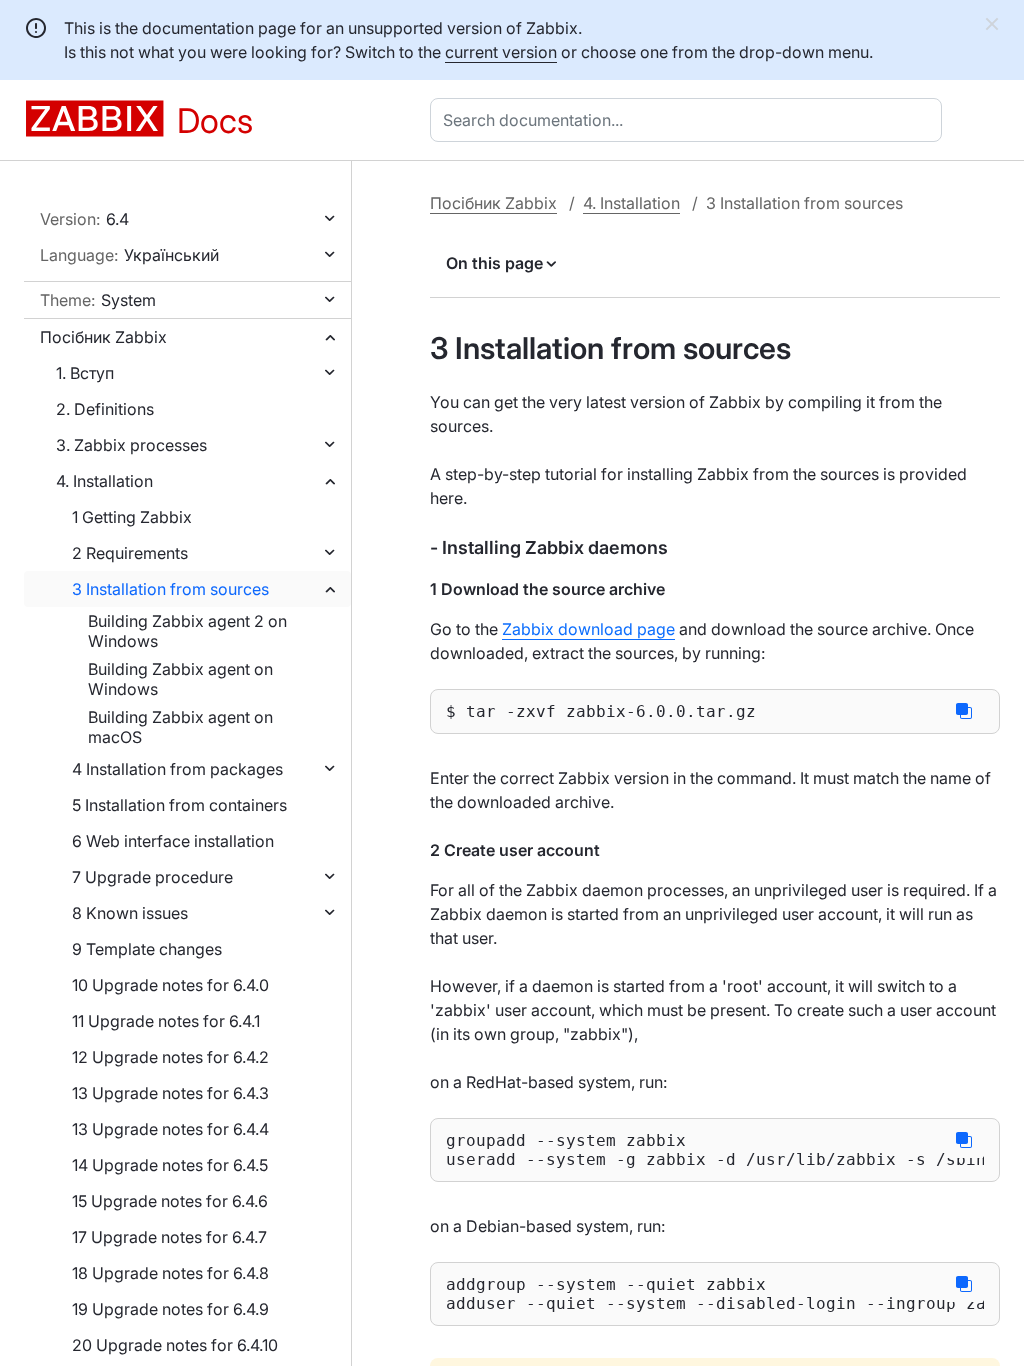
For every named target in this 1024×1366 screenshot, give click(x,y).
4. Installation (104, 481)
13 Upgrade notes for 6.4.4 (170, 1129)
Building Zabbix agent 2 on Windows (187, 631)
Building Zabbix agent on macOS (180, 727)
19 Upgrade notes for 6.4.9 (170, 1309)
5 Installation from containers (179, 805)
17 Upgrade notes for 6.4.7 (169, 1237)
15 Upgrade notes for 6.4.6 (170, 1201)
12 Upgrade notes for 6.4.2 (170, 1057)
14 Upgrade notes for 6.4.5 (170, 1165)
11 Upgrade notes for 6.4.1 (166, 1021)
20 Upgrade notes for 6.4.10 (175, 1345)
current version (501, 52)
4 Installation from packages (177, 769)
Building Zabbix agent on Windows (180, 679)
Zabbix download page (588, 629)
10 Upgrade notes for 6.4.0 (170, 985)
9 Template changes (147, 949)
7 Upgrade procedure (152, 877)
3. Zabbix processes (131, 445)
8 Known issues (130, 913)
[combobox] (690, 120)
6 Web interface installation (173, 841)
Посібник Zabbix (103, 337)
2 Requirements (130, 553)
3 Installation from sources (170, 589)
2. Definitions (105, 409)
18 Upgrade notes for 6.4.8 (170, 1273)
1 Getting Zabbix (132, 517)
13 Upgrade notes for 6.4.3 (170, 1093)
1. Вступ (85, 373)
